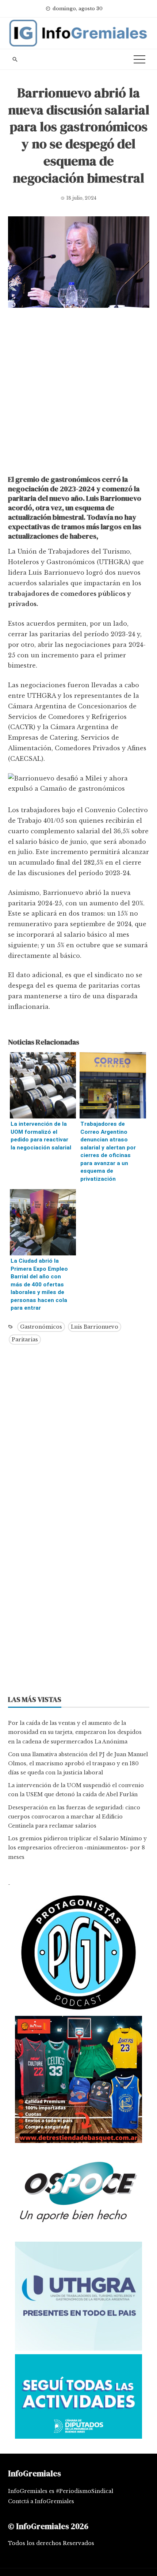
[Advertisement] (78, 393)
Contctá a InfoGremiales (41, 2501)
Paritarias (25, 1340)
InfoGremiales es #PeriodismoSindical (61, 2491)
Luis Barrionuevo (95, 1327)
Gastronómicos (41, 1327)
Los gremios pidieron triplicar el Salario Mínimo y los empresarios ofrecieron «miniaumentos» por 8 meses (77, 1848)
